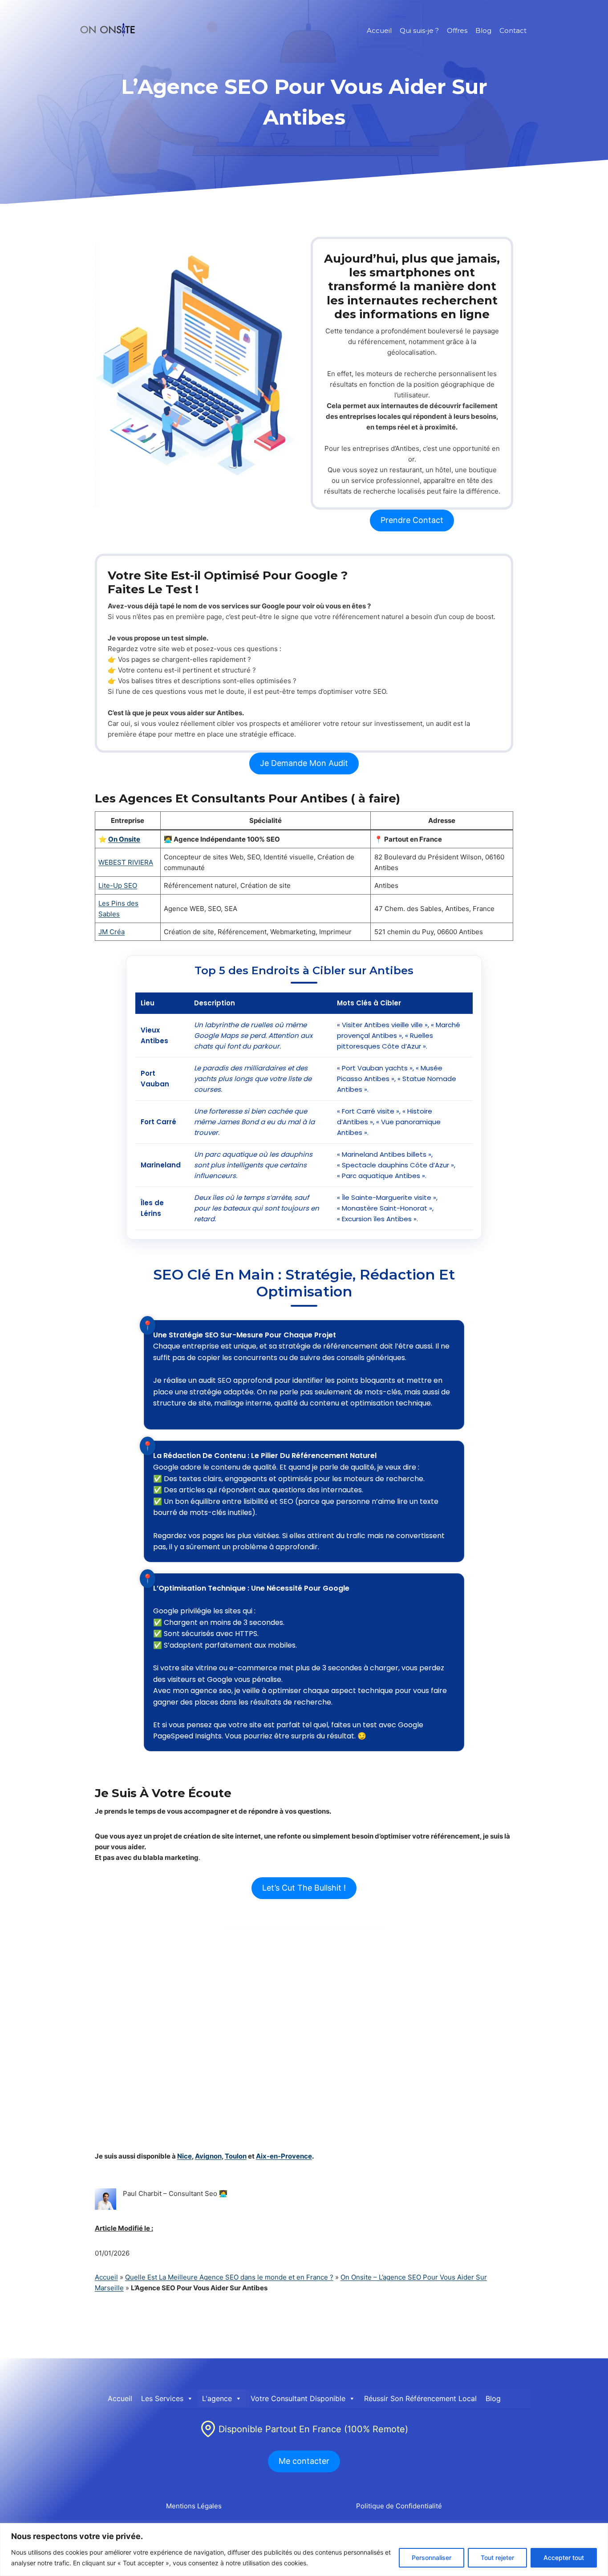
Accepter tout (564, 2558)
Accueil (379, 30)
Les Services (162, 2398)
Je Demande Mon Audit (304, 763)
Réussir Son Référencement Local (420, 2398)
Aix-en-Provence (284, 2156)
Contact (513, 30)
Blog (483, 30)
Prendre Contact (412, 520)
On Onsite (124, 839)
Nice (184, 2156)
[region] (304, 2550)
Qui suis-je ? (419, 30)
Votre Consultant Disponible (298, 2398)
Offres (457, 30)
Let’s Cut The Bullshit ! (304, 1888)
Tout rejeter (497, 2558)
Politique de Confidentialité (399, 2506)
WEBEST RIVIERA (126, 862)
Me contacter (304, 2461)
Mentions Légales (194, 2506)
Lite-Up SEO (118, 885)
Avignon (208, 2156)
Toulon (236, 2156)
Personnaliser (432, 2558)
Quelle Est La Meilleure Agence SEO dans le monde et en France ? (229, 2277)
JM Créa (111, 932)
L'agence (217, 2398)
